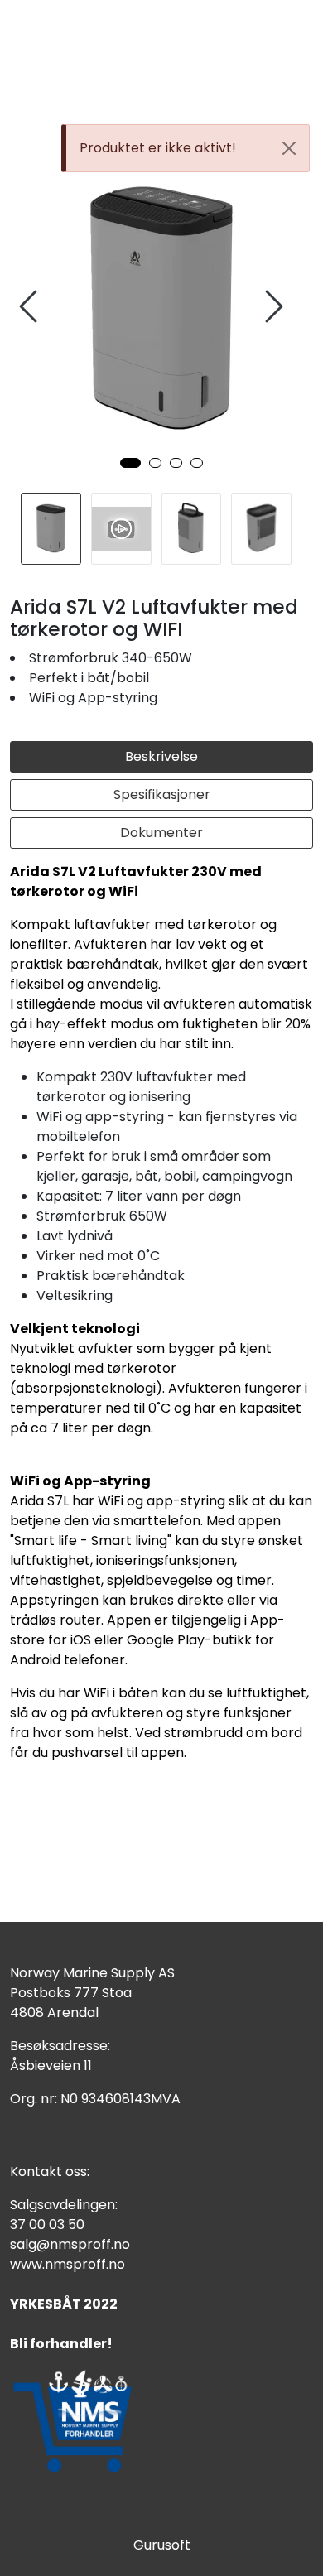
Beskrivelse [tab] (161, 756)
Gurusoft (162, 2545)
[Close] (289, 148)
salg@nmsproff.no (70, 2244)
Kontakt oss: (50, 2172)
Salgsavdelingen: (64, 2205)
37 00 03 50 (47, 2225)
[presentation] (31, 307)
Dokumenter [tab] (161, 833)
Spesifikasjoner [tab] (162, 794)
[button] (130, 463)
